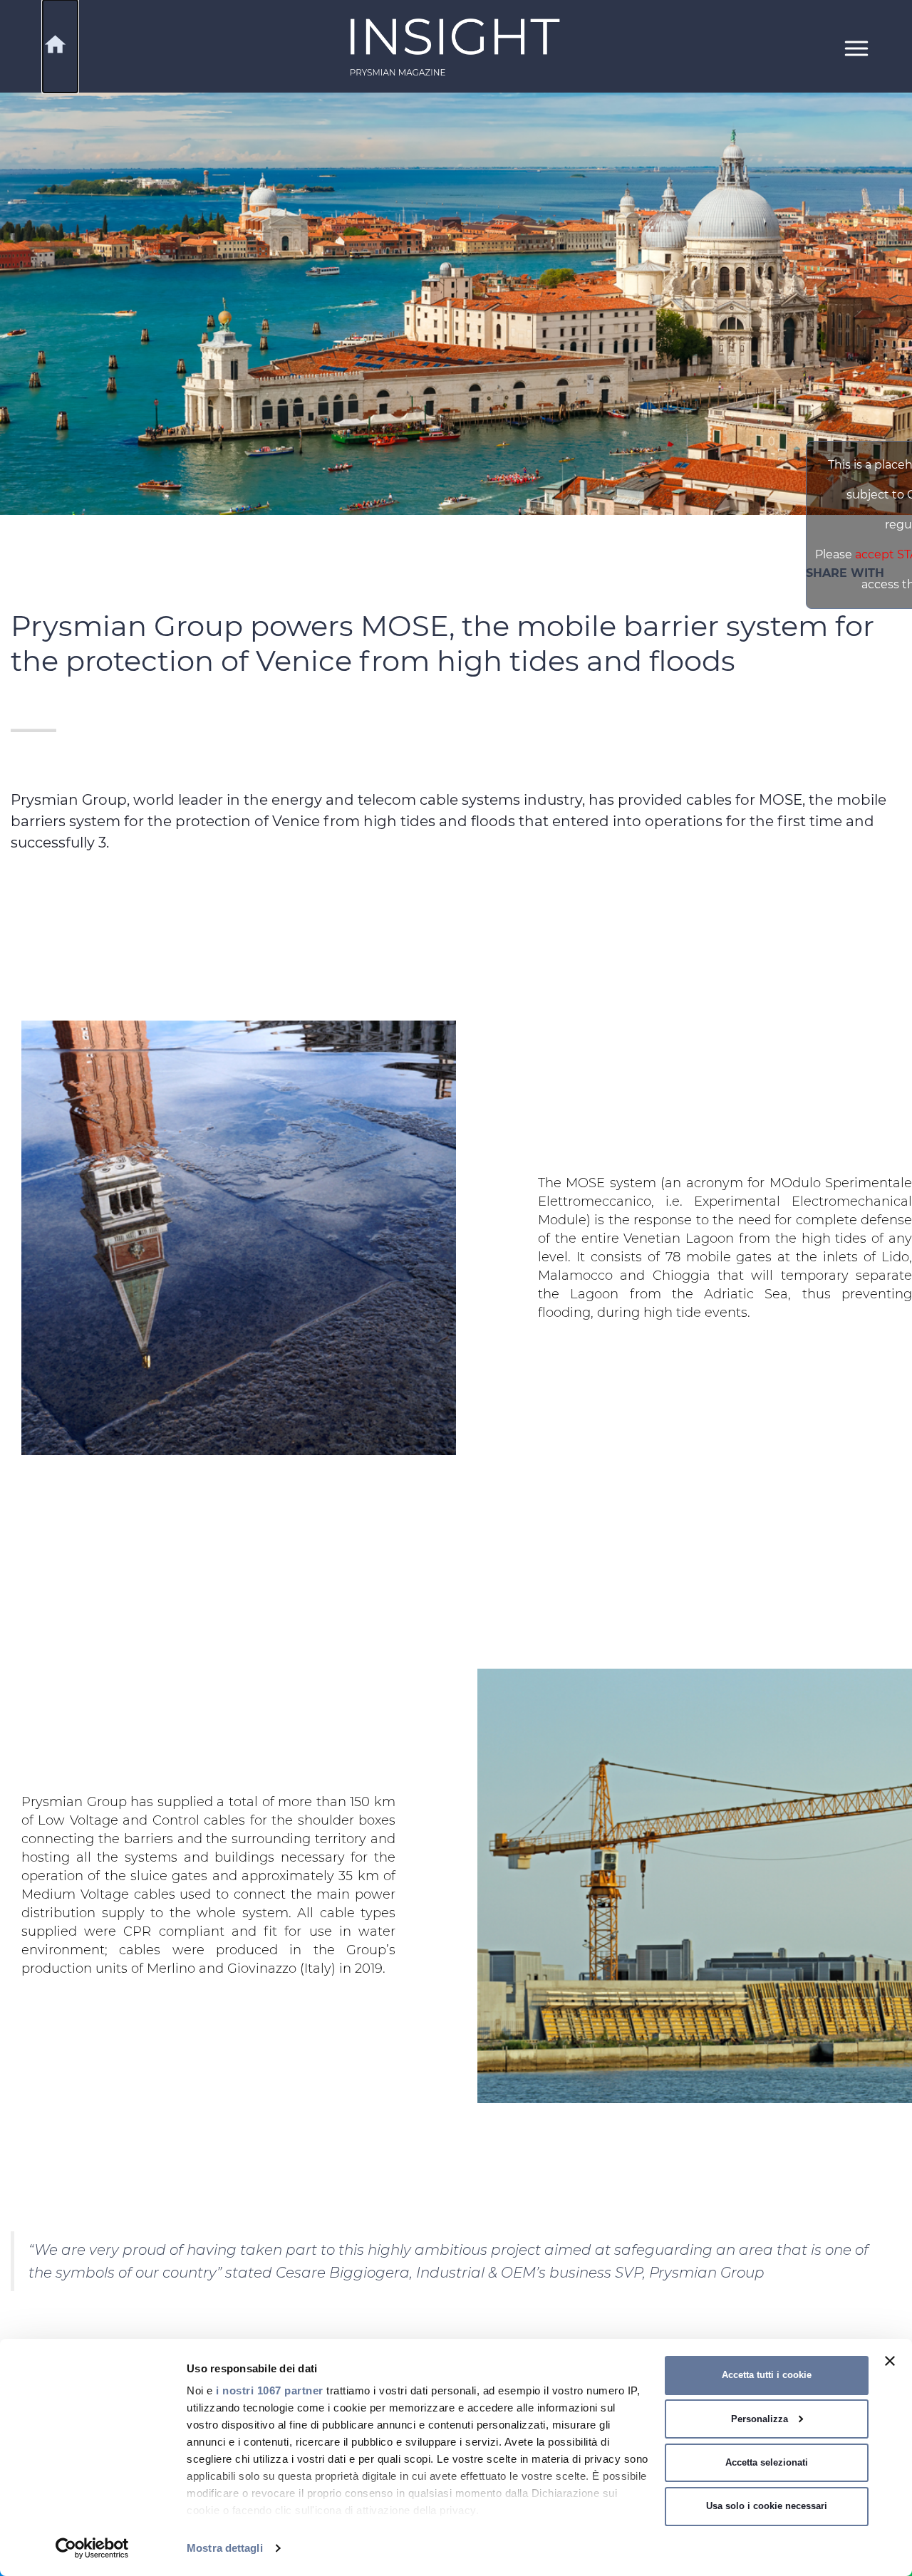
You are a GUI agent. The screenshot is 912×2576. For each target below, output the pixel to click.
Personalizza (760, 2419)
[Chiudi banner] (890, 2361)
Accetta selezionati (767, 2462)
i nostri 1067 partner (270, 2390)
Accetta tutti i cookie (767, 2375)
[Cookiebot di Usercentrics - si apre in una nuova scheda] (92, 2548)
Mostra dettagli (225, 2548)
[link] (456, 47)
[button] (856, 47)
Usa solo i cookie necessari (767, 2506)
